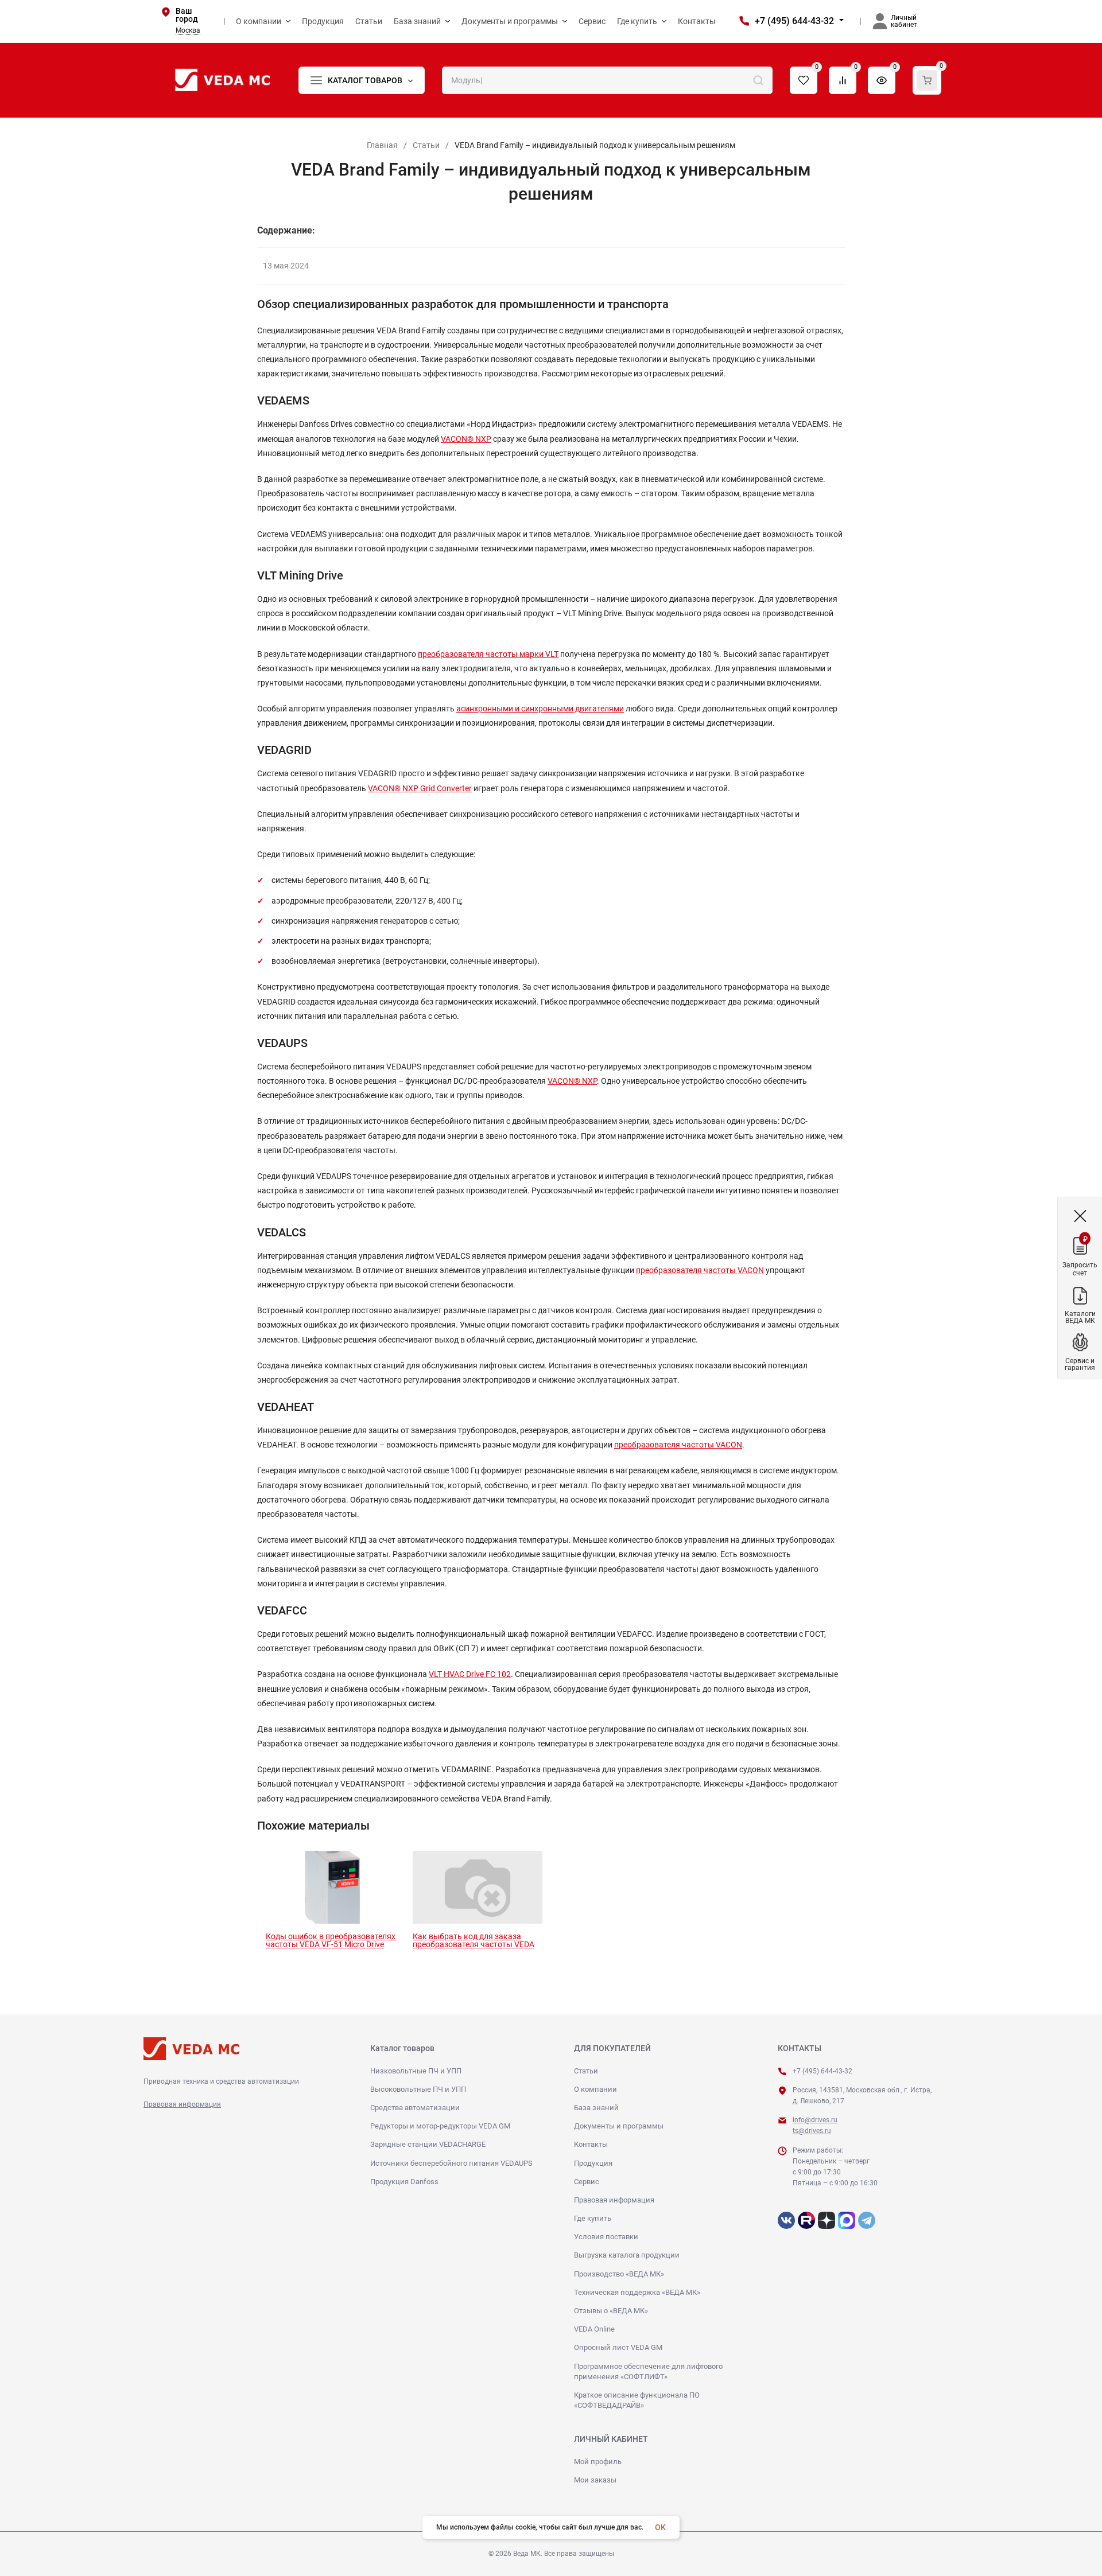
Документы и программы (619, 2126)
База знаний (596, 2108)
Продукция (593, 2163)
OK (660, 2527)
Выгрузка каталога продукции (627, 2255)
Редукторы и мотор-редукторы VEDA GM (440, 2126)
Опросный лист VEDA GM (618, 2347)
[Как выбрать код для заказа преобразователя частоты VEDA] (478, 1887)
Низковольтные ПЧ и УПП (416, 2071)
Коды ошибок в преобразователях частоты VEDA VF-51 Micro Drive (331, 1940)
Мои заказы (595, 2480)
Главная (382, 145)
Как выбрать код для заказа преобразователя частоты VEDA (474, 1940)
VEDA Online (594, 2329)
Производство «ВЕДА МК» (619, 2274)
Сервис (587, 2182)
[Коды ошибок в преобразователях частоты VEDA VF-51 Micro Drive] (331, 1887)
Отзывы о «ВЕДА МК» (611, 2311)
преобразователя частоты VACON (700, 1270)
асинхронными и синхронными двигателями (540, 709)
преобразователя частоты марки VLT (488, 654)
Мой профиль (598, 2462)
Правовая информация (182, 2104)
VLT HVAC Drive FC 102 (470, 1674)
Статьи (426, 145)
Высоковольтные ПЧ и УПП (418, 2089)
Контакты (591, 2144)
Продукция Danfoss (404, 2182)
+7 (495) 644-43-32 (794, 21)
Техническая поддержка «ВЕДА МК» (637, 2292)
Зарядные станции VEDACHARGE (428, 2144)
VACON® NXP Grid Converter (420, 788)
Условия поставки (606, 2237)
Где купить (593, 2218)
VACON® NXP (466, 439)
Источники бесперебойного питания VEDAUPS (451, 2163)
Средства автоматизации (415, 2108)
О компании (595, 2089)
